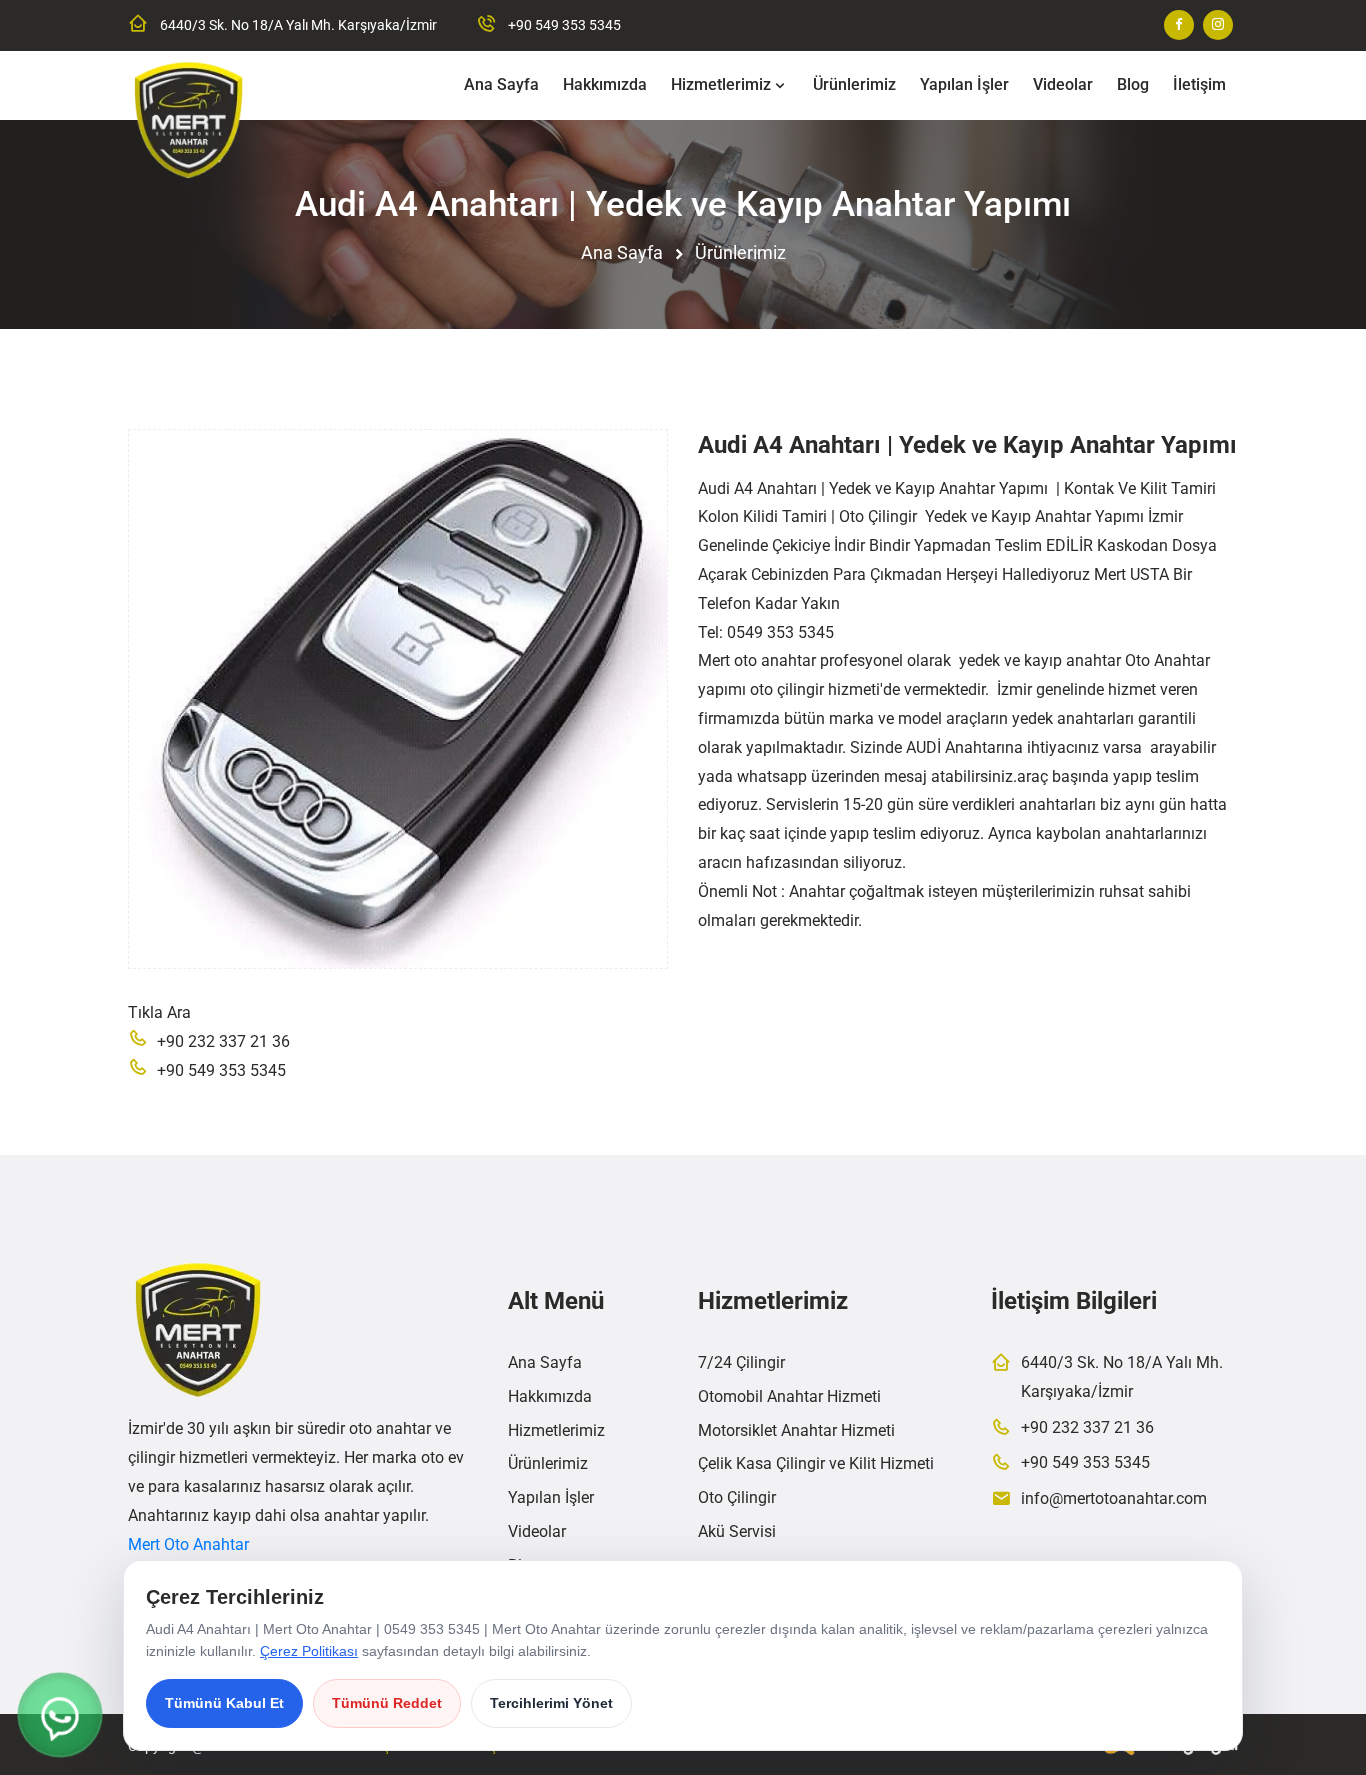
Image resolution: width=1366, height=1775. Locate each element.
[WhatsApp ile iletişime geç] (60, 1715)
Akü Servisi (737, 1531)
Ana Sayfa (501, 84)
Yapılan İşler (964, 84)
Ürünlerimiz (854, 84)
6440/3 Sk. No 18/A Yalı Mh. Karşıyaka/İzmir (298, 25)
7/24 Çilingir (741, 1362)
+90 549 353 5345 (564, 25)
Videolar (1063, 84)
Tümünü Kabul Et (224, 1703)
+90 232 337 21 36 (223, 1041)
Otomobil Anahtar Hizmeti (789, 1396)
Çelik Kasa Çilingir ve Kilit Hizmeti (816, 1463)
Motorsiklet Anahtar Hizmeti (796, 1430)
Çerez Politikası (309, 1651)
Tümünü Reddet (387, 1703)
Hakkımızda (605, 84)
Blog (1133, 84)
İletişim (1199, 84)
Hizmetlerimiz (721, 84)
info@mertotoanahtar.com (1114, 1498)
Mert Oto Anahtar (188, 1544)
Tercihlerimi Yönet (551, 1703)
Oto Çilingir (737, 1497)
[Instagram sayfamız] (1218, 25)
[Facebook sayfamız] (1179, 25)
